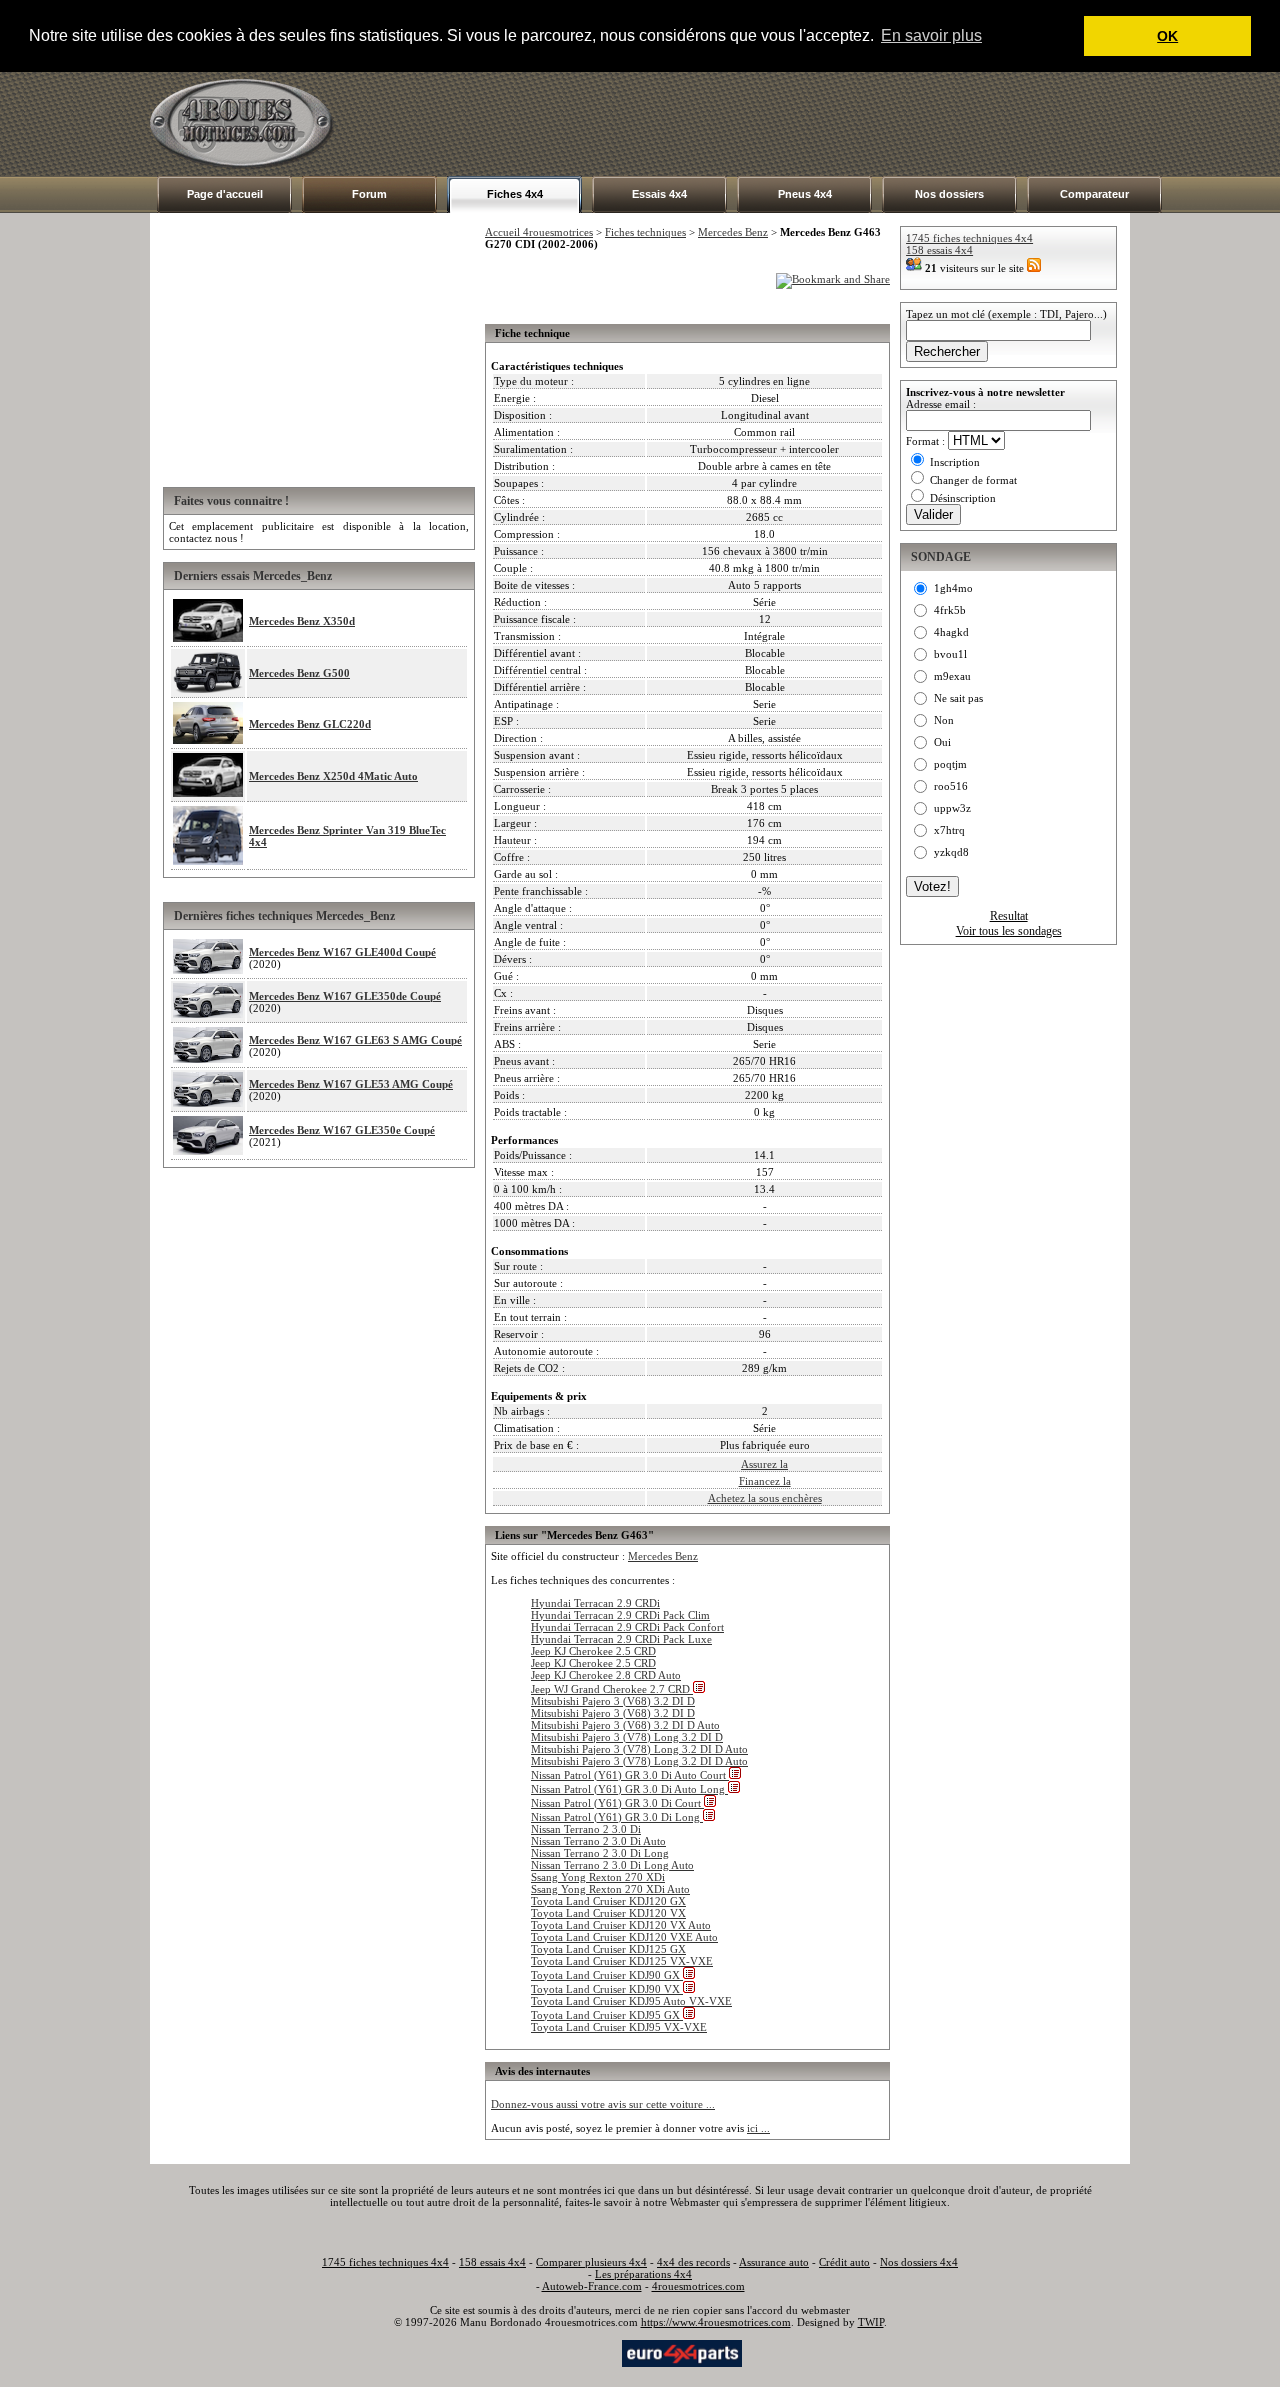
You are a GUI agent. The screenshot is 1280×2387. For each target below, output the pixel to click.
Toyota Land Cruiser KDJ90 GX (607, 1975)
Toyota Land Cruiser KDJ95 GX (607, 2015)
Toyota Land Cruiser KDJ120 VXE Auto (624, 1937)
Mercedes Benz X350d (302, 621)
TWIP (871, 2322)
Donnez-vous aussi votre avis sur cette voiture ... (603, 2104)
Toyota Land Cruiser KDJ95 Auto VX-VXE (631, 2001)
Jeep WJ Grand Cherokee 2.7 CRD (612, 1689)
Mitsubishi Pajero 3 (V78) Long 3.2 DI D (627, 1737)
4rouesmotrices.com (698, 2286)
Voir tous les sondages (1009, 931)
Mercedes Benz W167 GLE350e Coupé (342, 1130)
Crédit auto (844, 2262)
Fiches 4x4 (515, 194)
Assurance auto (774, 2262)
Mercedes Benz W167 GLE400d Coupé (342, 952)
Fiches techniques (645, 232)
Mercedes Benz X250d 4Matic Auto (333, 776)
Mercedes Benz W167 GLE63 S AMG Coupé (355, 1040)
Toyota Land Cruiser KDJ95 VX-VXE (619, 2027)
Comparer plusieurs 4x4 (591, 2262)
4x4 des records (693, 2262)
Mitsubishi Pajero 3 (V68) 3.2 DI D (613, 1701)
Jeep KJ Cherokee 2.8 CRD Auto (606, 1675)
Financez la (765, 1481)
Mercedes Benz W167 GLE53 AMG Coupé (351, 1084)
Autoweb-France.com (592, 2286)
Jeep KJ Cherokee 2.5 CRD (593, 1651)
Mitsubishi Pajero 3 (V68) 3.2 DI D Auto (625, 1725)
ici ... (758, 2128)
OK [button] (1167, 36)
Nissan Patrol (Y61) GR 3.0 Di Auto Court (630, 1775)
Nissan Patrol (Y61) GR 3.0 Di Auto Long (629, 1789)
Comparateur (1094, 194)
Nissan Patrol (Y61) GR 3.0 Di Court (617, 1803)
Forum (369, 194)
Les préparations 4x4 (643, 2274)
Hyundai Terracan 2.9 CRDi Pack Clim (620, 1615)
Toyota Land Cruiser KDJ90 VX (607, 1989)
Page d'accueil (225, 194)
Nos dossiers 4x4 (919, 2262)
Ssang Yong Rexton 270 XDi (598, 1877)
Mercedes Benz (733, 232)
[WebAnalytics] (579, 2352)
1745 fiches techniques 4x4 (969, 238)
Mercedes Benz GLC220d (310, 724)
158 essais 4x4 (939, 250)
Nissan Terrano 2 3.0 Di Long (600, 1853)
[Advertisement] (766, 124)
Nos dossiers (949, 194)
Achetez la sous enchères (765, 1498)
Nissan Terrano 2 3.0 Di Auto (598, 1841)
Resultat (1009, 916)
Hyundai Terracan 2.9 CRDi (595, 1603)
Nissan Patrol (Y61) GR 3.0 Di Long (617, 1817)
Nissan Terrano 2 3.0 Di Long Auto (612, 1865)
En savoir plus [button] (931, 35)
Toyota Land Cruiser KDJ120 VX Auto (621, 1925)
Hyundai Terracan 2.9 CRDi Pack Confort (627, 1627)
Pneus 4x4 (805, 194)
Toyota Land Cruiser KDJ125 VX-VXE (622, 1961)
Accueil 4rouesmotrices (539, 232)
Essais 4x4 (659, 194)
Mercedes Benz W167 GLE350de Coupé (345, 996)
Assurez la (764, 1464)
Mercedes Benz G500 (299, 673)
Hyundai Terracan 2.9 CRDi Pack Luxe (621, 1639)
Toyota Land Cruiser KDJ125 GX (608, 1949)
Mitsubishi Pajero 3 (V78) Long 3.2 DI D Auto (639, 1749)
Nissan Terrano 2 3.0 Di (586, 1829)
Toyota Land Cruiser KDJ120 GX (608, 1901)
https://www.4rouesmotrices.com (716, 2322)
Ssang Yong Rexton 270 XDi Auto (610, 1889)
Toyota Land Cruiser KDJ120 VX (608, 1913)
